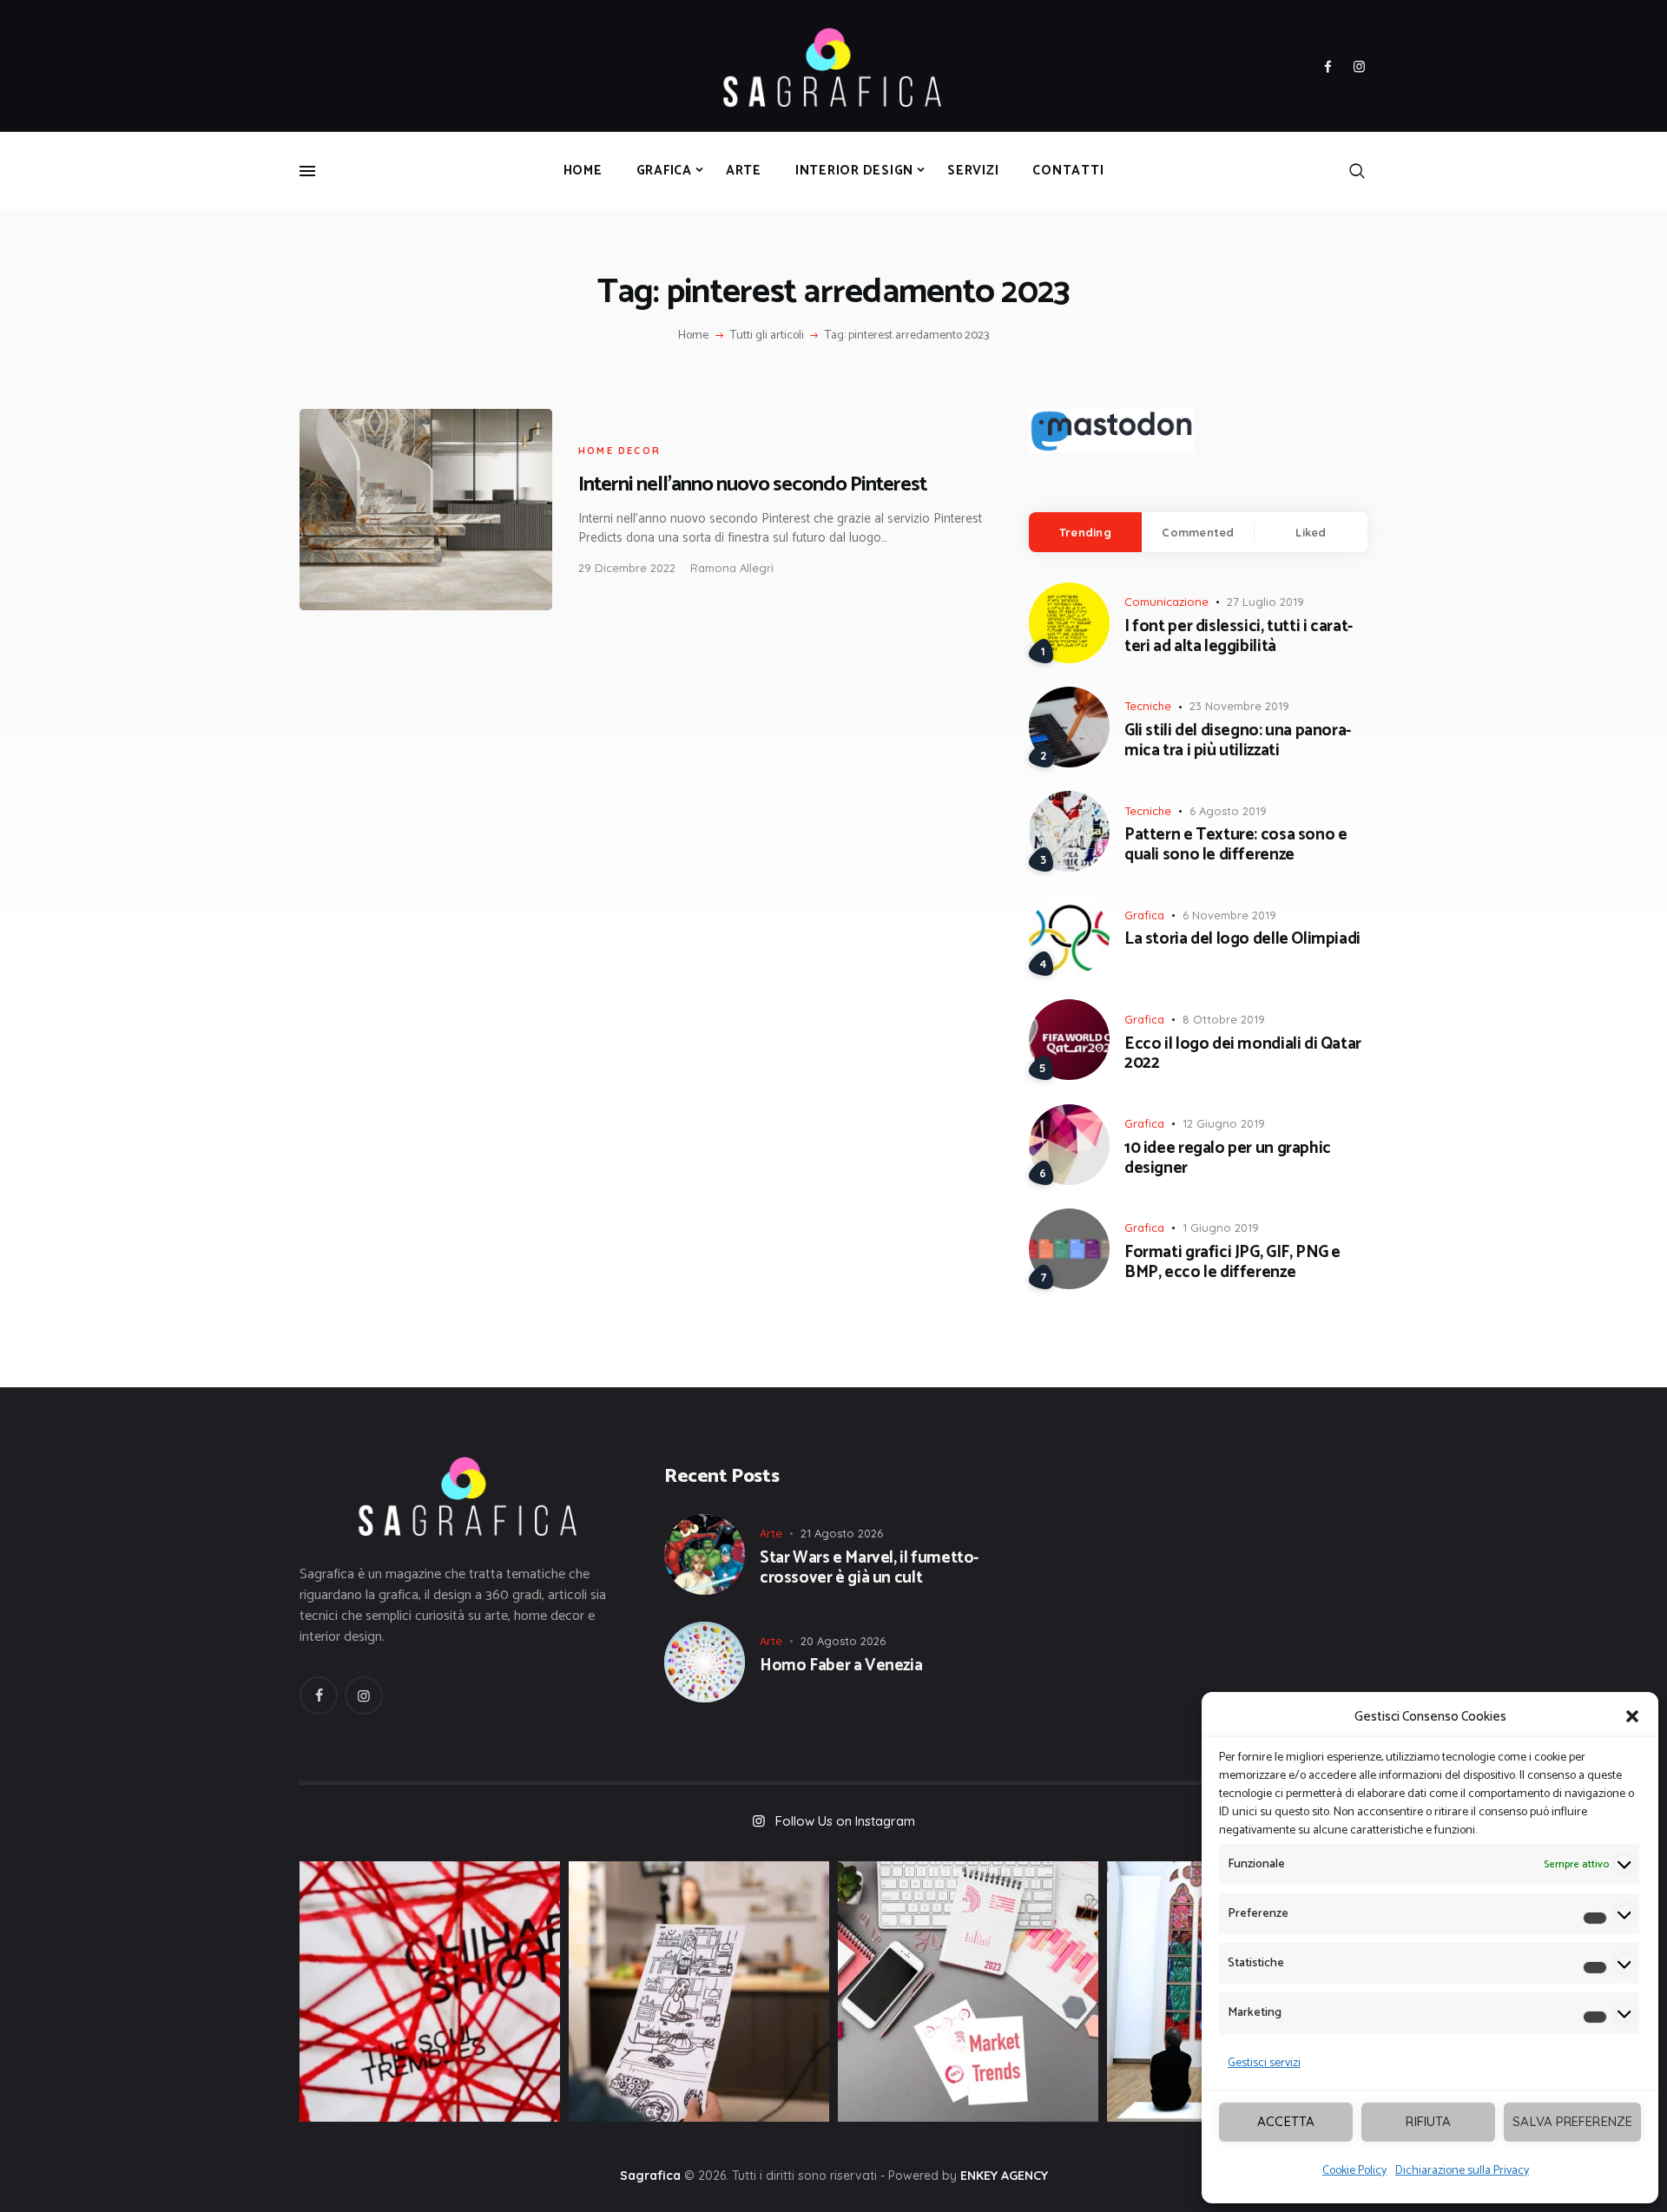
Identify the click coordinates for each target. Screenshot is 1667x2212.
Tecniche (1148, 706)
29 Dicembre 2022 (627, 568)
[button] (1632, 1716)
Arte (771, 1533)
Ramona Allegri (732, 568)
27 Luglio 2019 (1265, 602)
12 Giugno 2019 (1224, 1123)
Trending (1085, 532)
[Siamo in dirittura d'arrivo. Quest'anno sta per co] (968, 1991)
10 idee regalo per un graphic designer (1228, 1159)
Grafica (1144, 915)
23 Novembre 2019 (1239, 706)
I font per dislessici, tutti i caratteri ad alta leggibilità (1239, 637)
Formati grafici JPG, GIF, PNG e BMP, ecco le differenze (1232, 1263)
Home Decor (619, 451)
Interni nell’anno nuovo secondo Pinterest (752, 485)
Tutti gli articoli (767, 336)
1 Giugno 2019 (1221, 1228)
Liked (1311, 532)
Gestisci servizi (1264, 2063)
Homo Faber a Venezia (841, 1666)
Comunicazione (1166, 602)
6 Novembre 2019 (1229, 915)
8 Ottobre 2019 (1224, 1019)
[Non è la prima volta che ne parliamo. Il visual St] (699, 1991)
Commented (1198, 532)
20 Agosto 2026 (843, 1641)
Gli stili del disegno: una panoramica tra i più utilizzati (1238, 741)
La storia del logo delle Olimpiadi (1242, 940)
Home (693, 336)
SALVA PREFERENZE (1572, 2121)
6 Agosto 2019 (1228, 811)
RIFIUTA (1428, 2121)
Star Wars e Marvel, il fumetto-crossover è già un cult (869, 1569)
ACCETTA (1286, 2121)
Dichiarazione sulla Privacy (1462, 2171)
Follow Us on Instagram (845, 1821)
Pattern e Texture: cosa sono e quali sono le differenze (1235, 846)
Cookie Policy (1354, 2171)
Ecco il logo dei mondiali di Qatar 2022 (1243, 1055)
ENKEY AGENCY (1004, 2176)
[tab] (1085, 532)
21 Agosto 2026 (842, 1533)
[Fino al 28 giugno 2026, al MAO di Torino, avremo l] (430, 1991)
